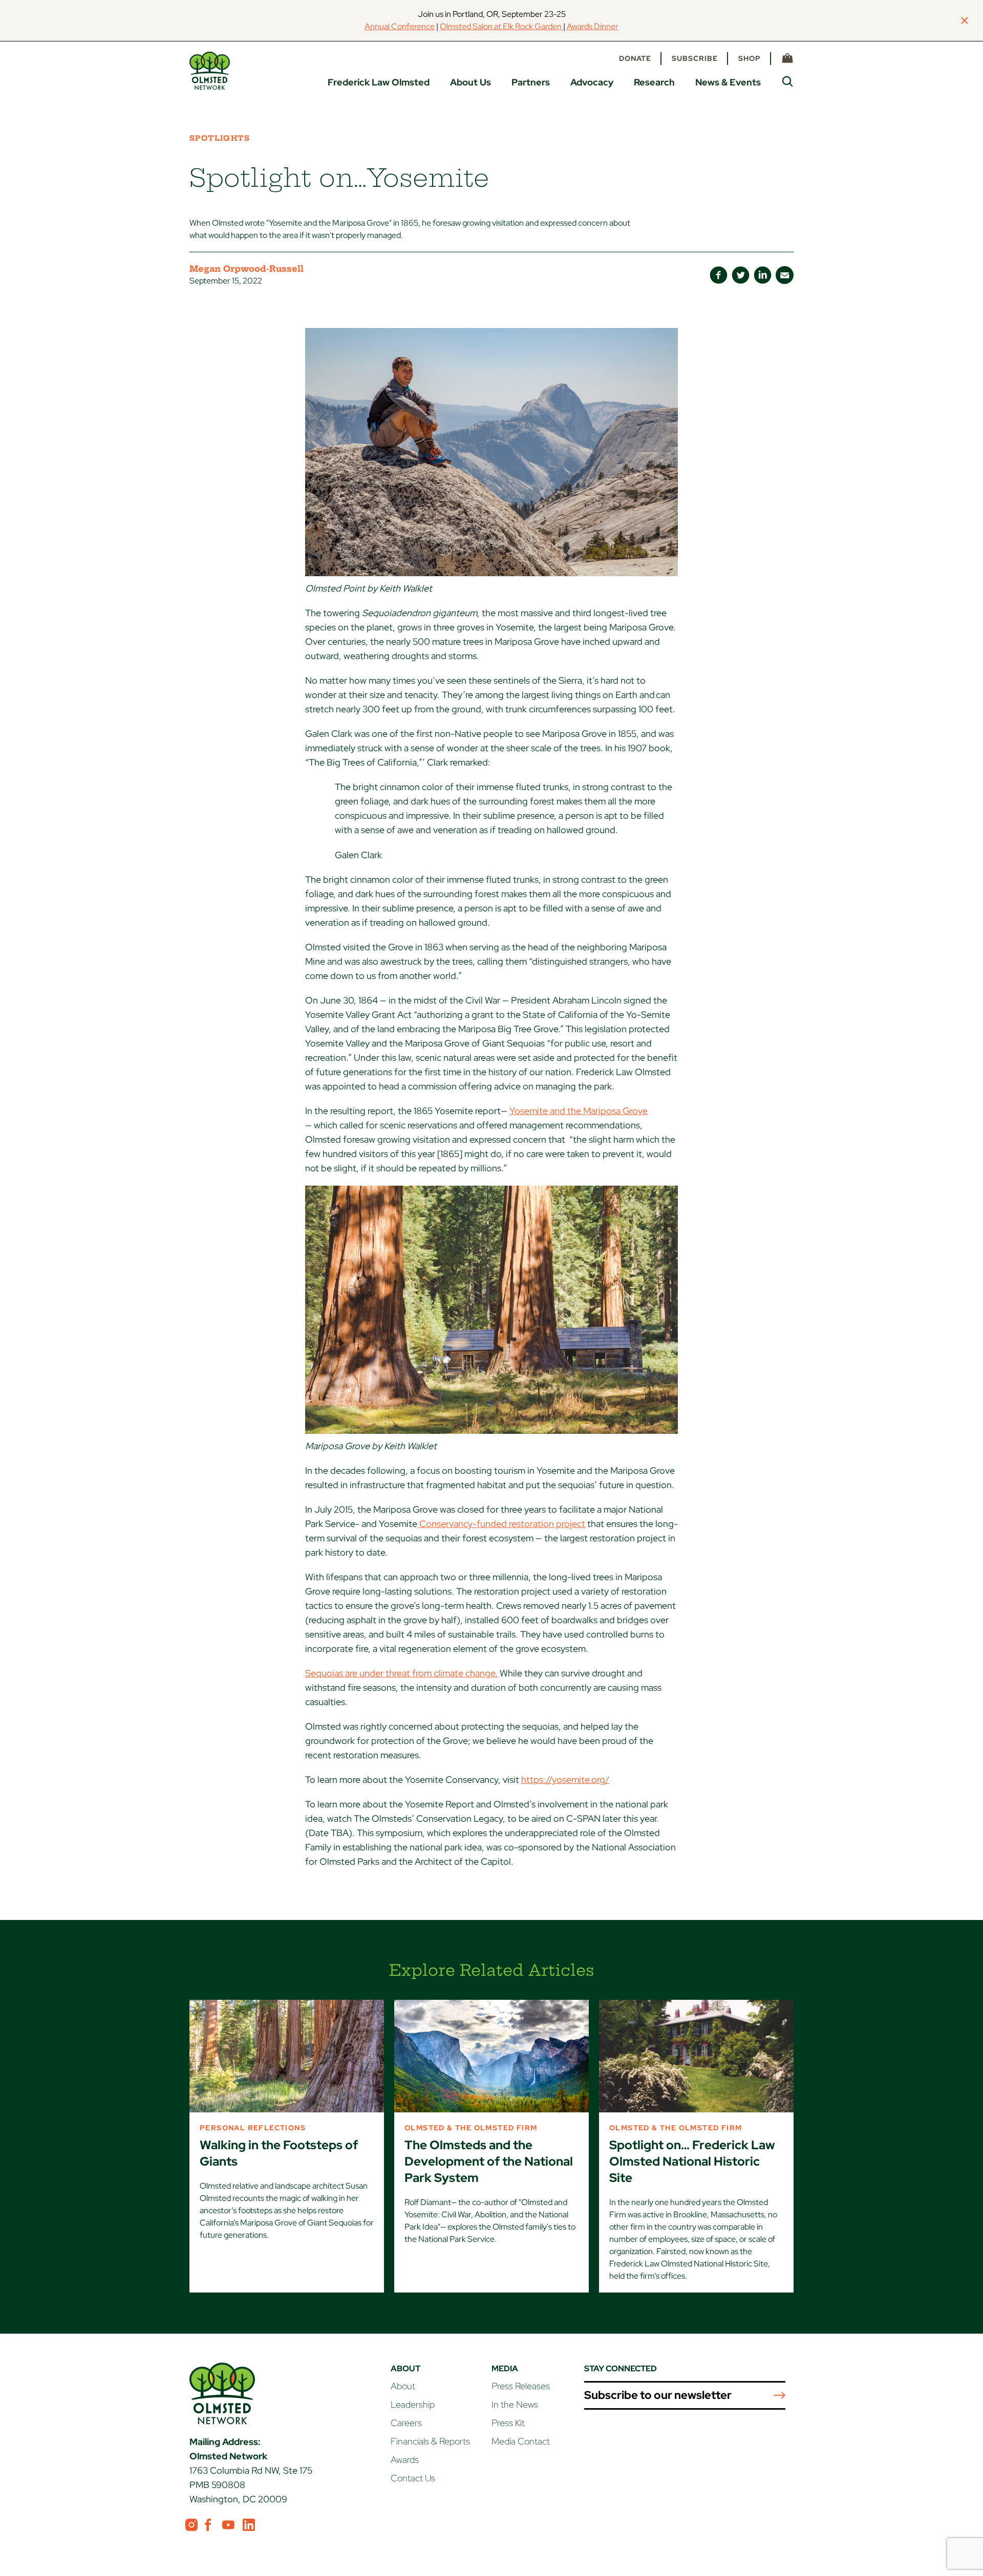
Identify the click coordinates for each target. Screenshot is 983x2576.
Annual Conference (400, 26)
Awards (405, 2460)
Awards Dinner (593, 26)
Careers (406, 2423)
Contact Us (413, 2478)
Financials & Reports (430, 2441)
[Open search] (787, 81)
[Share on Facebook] (719, 275)
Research (654, 82)
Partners (531, 82)
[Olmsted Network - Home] (210, 71)
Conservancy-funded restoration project (501, 1524)
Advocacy (592, 82)
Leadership (413, 2404)
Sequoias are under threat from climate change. (401, 1673)
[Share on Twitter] (741, 275)
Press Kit (508, 2423)
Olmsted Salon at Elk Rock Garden (501, 26)
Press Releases (521, 2386)
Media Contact (521, 2441)
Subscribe (695, 58)
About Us (471, 82)
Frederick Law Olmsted (379, 82)
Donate (635, 58)
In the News (515, 2404)
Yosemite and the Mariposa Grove (579, 1111)
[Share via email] (785, 275)
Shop (750, 58)
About (403, 2386)
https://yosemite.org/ (565, 1780)
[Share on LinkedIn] (763, 275)
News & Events (728, 82)
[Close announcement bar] (965, 20)
